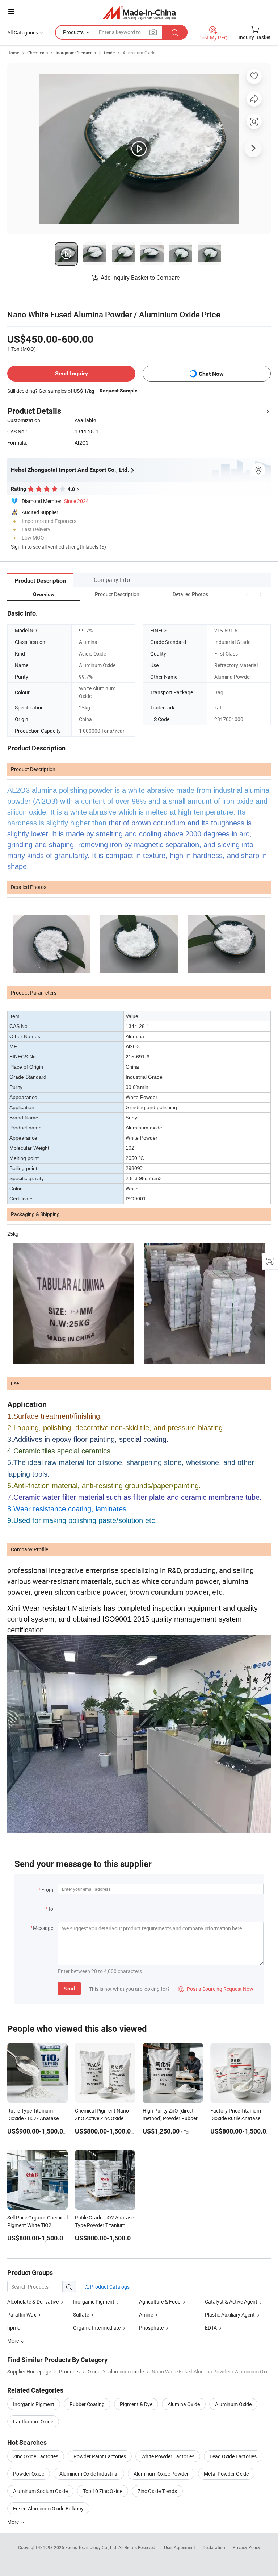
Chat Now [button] (211, 374)
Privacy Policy (247, 2547)
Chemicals (37, 53)
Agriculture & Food (160, 2302)
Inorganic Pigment (94, 2302)
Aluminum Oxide (139, 53)
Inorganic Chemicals (76, 53)
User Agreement (180, 2547)
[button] (247, 594)
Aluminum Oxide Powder (161, 2474)
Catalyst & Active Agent (231, 2302)
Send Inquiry (71, 373)
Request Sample (119, 391)
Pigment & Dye (136, 2404)
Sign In (18, 547)
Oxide (109, 53)
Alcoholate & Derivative (33, 2302)
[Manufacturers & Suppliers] (139, 13)
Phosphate (151, 2328)
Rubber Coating (87, 2404)
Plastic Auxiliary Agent (230, 2315)
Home (13, 53)
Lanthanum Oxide (33, 2421)
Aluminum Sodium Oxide (40, 2491)
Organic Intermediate (97, 2328)
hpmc (14, 2328)
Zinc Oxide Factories (36, 2456)
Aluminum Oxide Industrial (89, 2474)
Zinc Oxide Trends (157, 2491)
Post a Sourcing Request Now (216, 1989)
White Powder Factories (168, 2456)
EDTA (211, 2328)
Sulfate (81, 2315)
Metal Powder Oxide (226, 2474)
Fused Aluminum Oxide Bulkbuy (48, 2508)
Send (69, 1988)
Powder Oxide (29, 2474)
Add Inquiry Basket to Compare (140, 278)
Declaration (214, 2547)
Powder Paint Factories (100, 2456)
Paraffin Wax (22, 2315)
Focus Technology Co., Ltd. (92, 2547)
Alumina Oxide (184, 2404)
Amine (147, 2315)
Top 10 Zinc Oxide (103, 2491)
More (14, 2522)
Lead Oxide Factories (233, 2456)
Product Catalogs (109, 2287)
